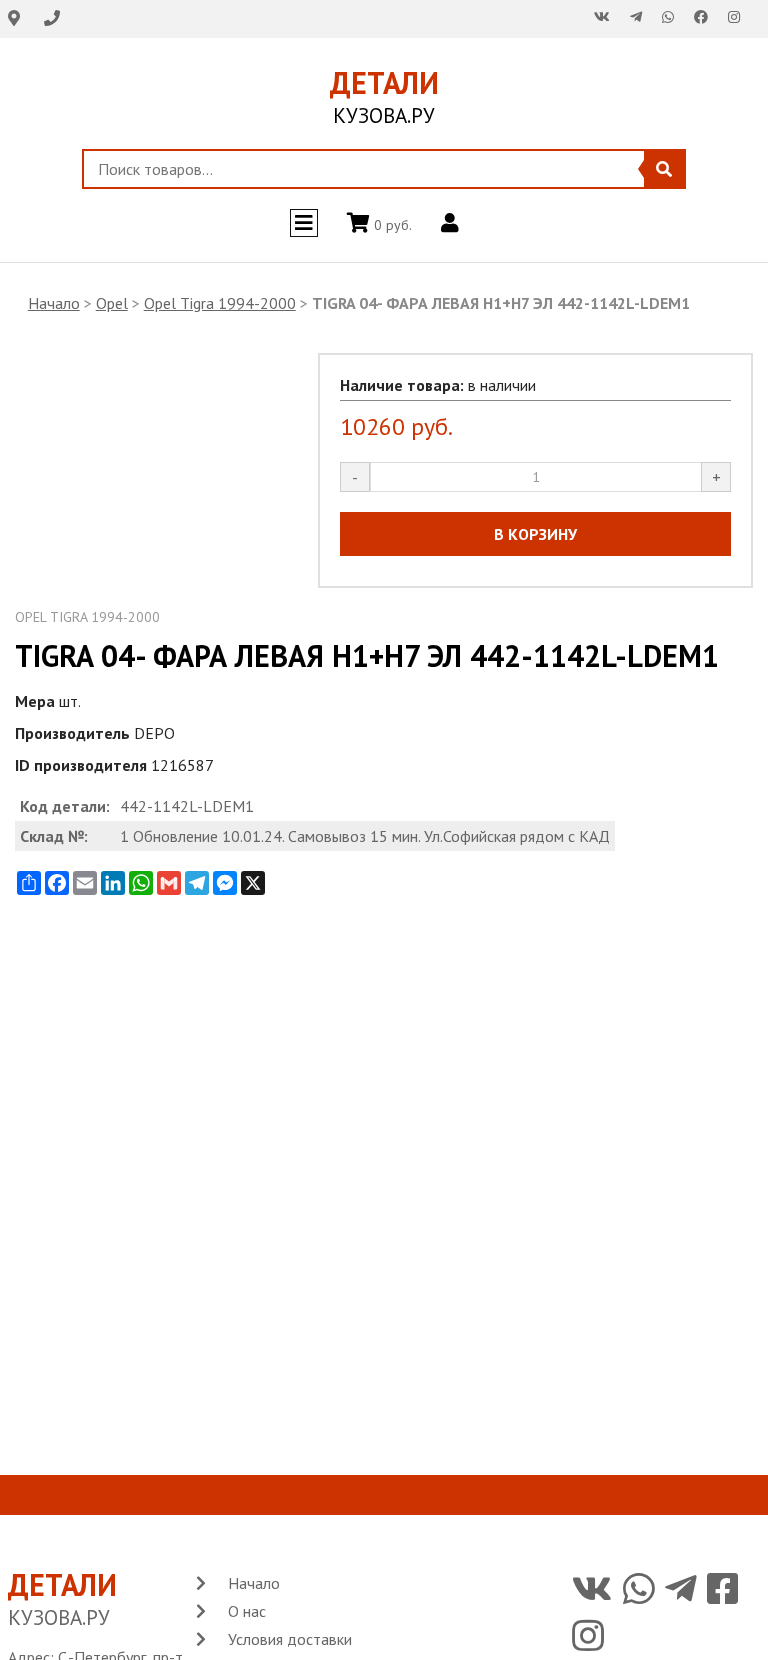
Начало (54, 303)
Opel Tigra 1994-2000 (220, 303)
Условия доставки (290, 1639)
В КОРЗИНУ (535, 534)
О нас (247, 1611)
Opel (112, 303)
